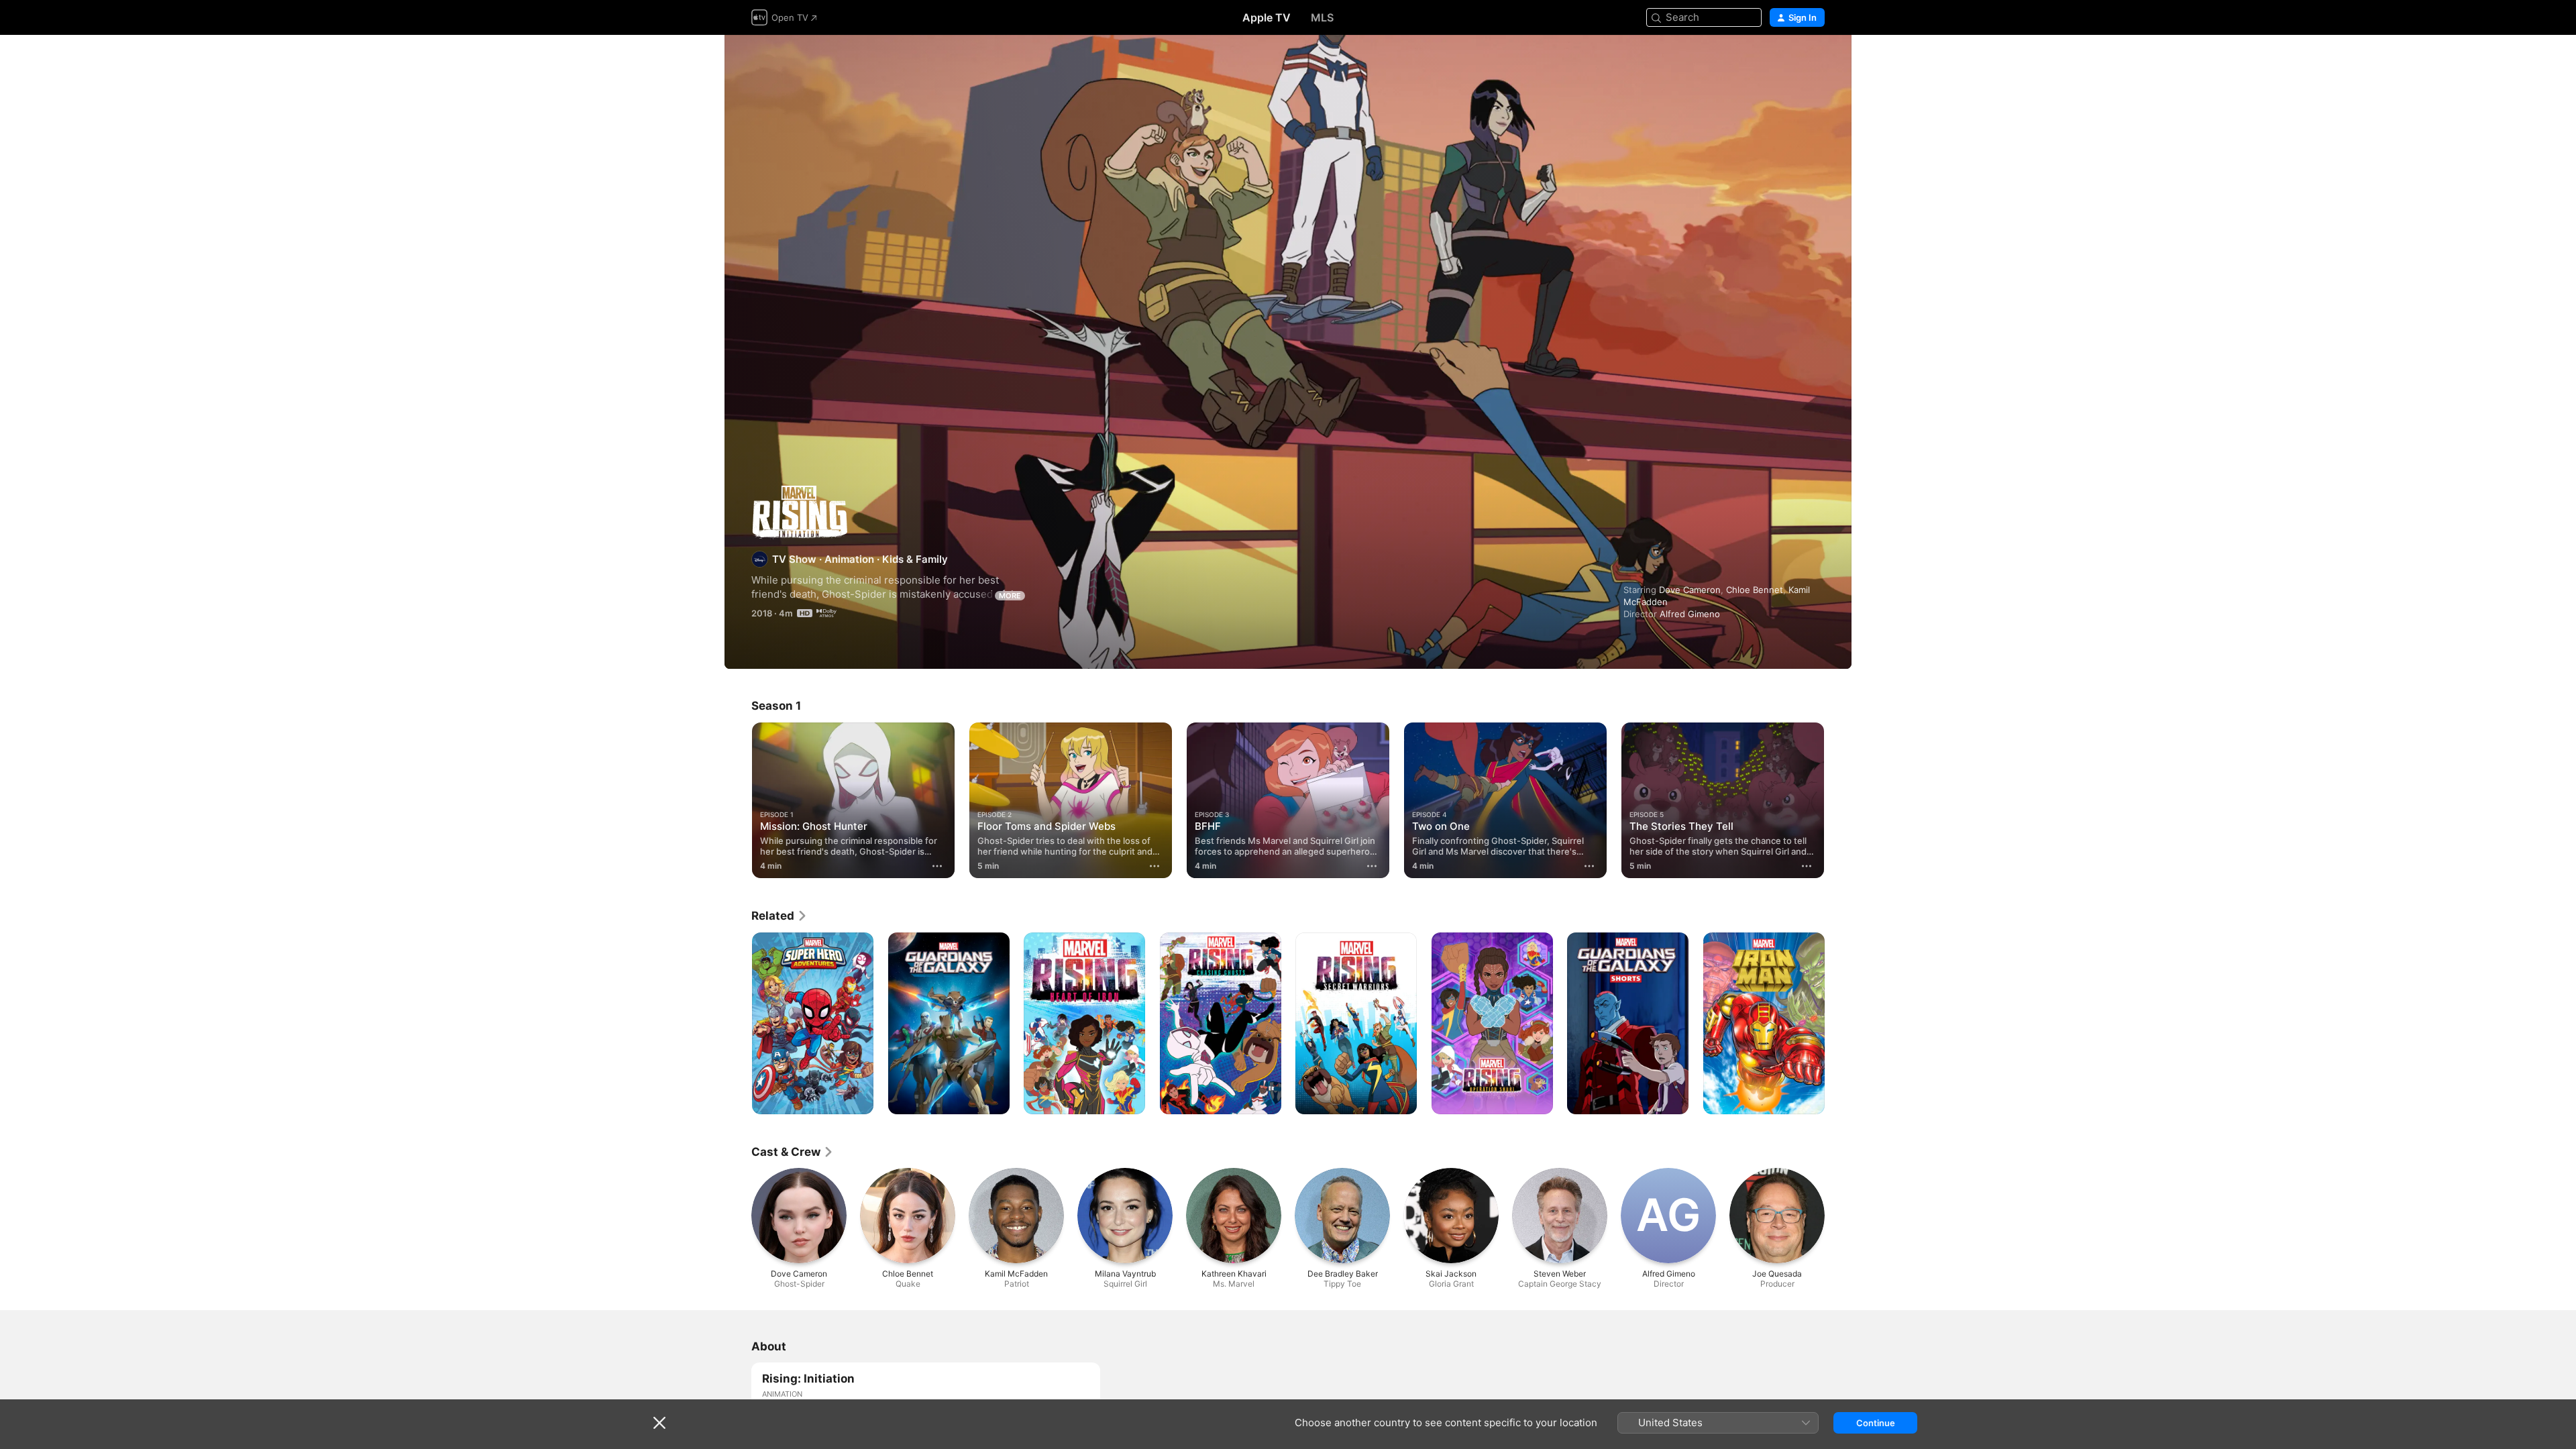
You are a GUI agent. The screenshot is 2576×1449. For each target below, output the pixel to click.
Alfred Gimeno (1690, 614)
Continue (1876, 1423)
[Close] (659, 1423)
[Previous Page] (738, 800)
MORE (1010, 596)
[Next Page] (1838, 800)
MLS (1322, 17)
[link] (780, 916)
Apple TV (1267, 17)
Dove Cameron (1690, 590)
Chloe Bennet (1755, 590)
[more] (937, 866)
